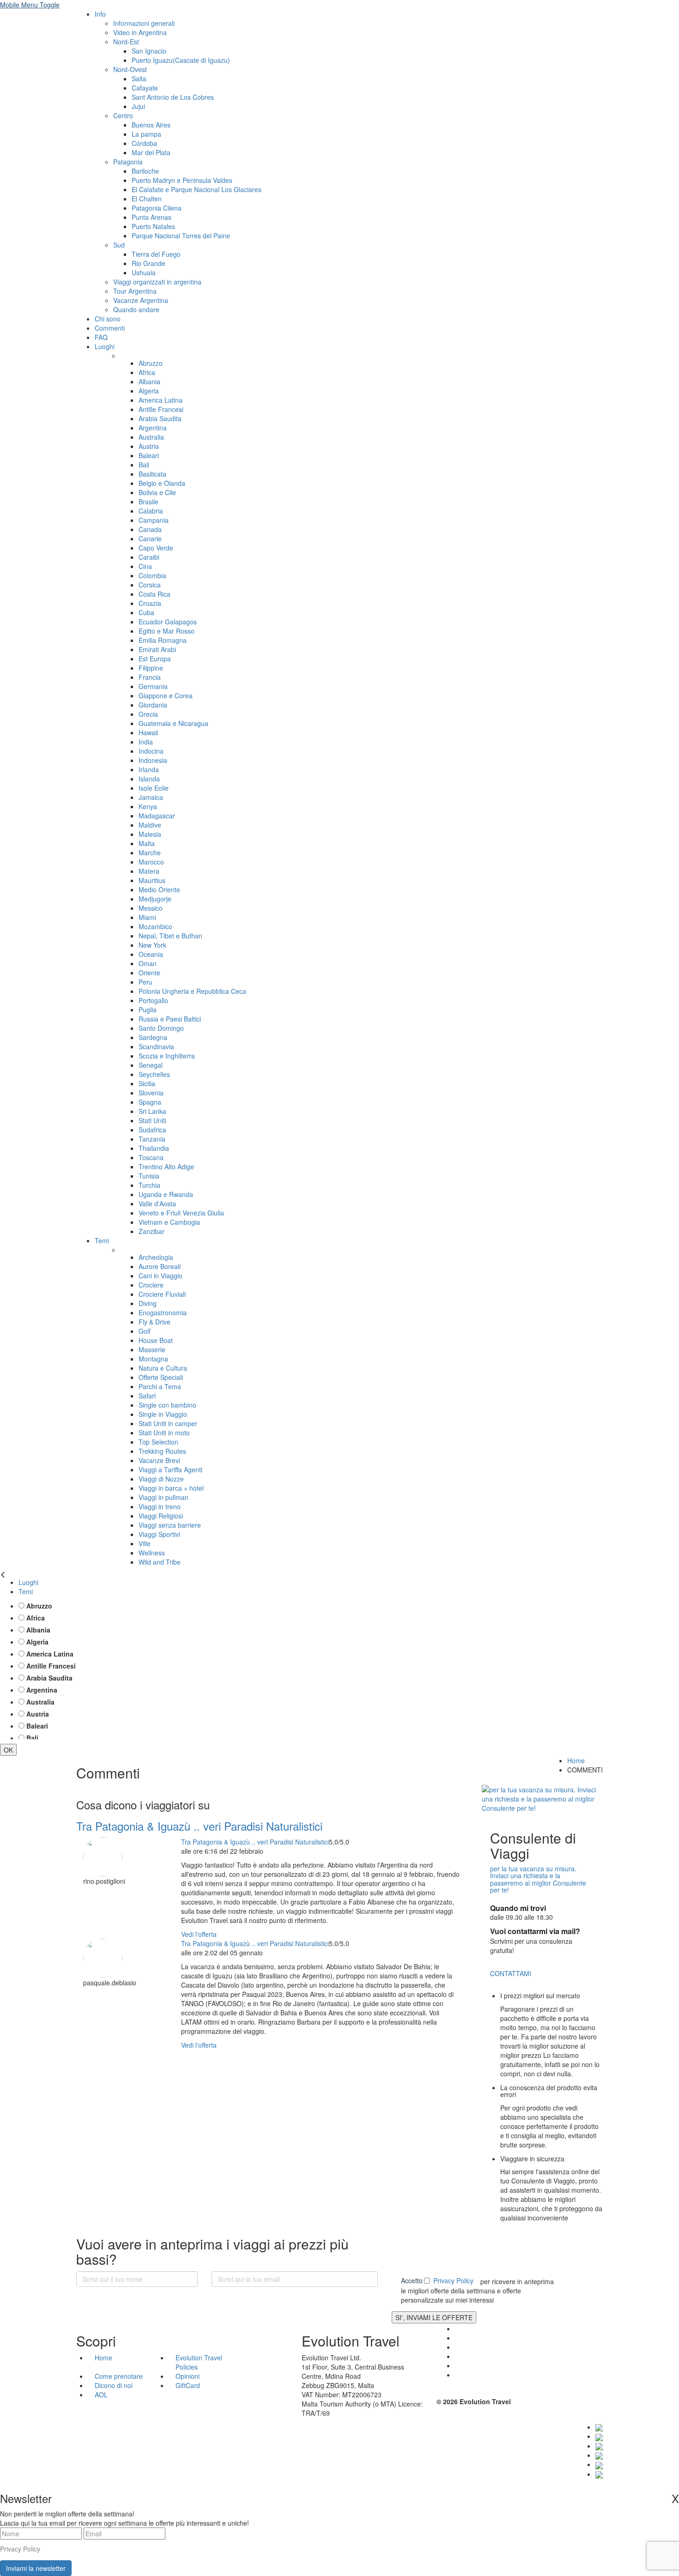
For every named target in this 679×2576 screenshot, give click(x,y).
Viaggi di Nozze (161, 1479)
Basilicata (152, 474)
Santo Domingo (161, 1028)
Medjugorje (155, 899)
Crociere (151, 1285)
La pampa (146, 134)
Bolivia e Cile (157, 492)
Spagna (150, 1102)
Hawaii (148, 732)
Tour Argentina (135, 291)
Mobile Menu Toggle (30, 5)
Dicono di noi (114, 2385)
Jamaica (151, 797)
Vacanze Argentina (141, 300)
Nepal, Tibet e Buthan (170, 936)
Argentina (153, 428)
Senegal (151, 1065)
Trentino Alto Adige (166, 1167)
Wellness (152, 1553)
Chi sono (108, 319)
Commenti (110, 328)
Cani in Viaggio (161, 1276)
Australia (151, 437)
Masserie (152, 1349)
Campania (154, 520)
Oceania (151, 954)
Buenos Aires (151, 125)
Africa (147, 372)
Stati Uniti (152, 1120)
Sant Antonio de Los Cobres (173, 97)
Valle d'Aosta (157, 1203)
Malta (147, 843)
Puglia (148, 1010)
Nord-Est (126, 42)
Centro (123, 115)
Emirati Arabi (157, 649)
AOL (102, 2395)
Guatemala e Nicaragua (173, 723)
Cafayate (145, 88)
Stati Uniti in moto (164, 1433)
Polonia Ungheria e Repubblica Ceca (192, 991)
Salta (139, 79)
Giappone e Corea (166, 695)
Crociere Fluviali (162, 1294)
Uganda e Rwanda (166, 1194)
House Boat (156, 1340)
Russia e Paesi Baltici (170, 1019)
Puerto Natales (153, 226)
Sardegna (153, 1037)
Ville (145, 1543)
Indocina (151, 751)
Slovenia (151, 1093)
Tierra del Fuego (156, 254)
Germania (153, 686)
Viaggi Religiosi (161, 1516)
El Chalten (147, 199)
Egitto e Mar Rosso (167, 631)
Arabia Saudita (160, 418)
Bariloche (145, 171)
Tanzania (152, 1139)
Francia (150, 677)
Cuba (146, 612)
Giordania (153, 705)
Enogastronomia (163, 1312)
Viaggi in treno (160, 1506)
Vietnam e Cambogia (169, 1222)
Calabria (151, 511)
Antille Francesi (161, 409)
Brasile (149, 502)
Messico (151, 908)
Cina (145, 566)
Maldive (150, 825)
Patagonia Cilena (157, 208)
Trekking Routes (162, 1451)
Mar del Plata (151, 152)
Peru (145, 982)
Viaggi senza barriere (170, 1525)
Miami (147, 917)
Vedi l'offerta (199, 1934)
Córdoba (144, 143)
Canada (150, 529)
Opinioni (188, 2376)
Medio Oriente (159, 889)
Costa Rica (155, 594)
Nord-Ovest (130, 69)
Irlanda (149, 769)
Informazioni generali (144, 23)
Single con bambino (167, 1405)
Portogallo (153, 1000)
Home (576, 1760)
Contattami (511, 1973)
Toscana (151, 1157)
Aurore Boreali (160, 1266)
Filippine (151, 668)
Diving (148, 1303)
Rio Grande (149, 263)
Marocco (151, 862)
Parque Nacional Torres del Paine (181, 236)
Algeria (149, 391)
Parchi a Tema (160, 1386)
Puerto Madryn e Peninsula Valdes (182, 180)
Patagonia (128, 162)
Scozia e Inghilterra (167, 1056)
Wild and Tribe (160, 1562)
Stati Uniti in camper (168, 1423)
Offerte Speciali (161, 1377)
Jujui (138, 106)
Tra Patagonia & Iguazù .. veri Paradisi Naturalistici (199, 1826)
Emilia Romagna (163, 640)
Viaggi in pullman (164, 1497)
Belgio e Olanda (162, 483)
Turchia (149, 1185)
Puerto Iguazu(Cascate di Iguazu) (181, 60)
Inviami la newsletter (36, 2568)
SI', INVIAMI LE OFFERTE (434, 2317)
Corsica (150, 585)
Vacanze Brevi (159, 1460)
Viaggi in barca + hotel (171, 1488)
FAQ (101, 337)
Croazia (150, 603)
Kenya (148, 806)
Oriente (149, 973)
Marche (150, 853)
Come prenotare (119, 2376)
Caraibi (149, 557)
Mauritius (152, 880)
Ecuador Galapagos (168, 622)
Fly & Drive (155, 1322)
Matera (149, 871)
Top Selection (158, 1442)
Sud (119, 245)
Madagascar (157, 816)
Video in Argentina (140, 32)
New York (152, 945)
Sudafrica (152, 1130)
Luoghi (105, 346)
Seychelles (154, 1074)
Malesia (150, 834)
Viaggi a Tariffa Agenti (170, 1469)
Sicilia (147, 1083)
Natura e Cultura (163, 1368)
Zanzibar (152, 1231)
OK (8, 1750)
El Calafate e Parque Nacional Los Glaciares (197, 189)
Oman (148, 963)
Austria (149, 446)
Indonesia (153, 760)
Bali (144, 465)
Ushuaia (144, 272)
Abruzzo (151, 363)
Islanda (149, 779)
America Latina (161, 400)
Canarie (150, 538)
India (146, 742)
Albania (149, 381)
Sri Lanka (152, 1111)
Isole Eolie (154, 788)
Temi (102, 1240)
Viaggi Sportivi (159, 1534)
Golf (145, 1331)
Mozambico (155, 926)
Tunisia (149, 1176)
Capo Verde (156, 548)
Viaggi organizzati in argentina (157, 282)
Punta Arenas (152, 217)
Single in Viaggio (163, 1414)
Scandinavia (156, 1046)
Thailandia (154, 1148)
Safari (147, 1396)
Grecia (148, 714)
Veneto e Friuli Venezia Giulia (181, 1213)
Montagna (153, 1359)
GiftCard (188, 2385)
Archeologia (156, 1257)
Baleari (149, 455)
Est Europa (155, 659)
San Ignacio (149, 51)
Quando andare (136, 309)
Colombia (152, 575)
